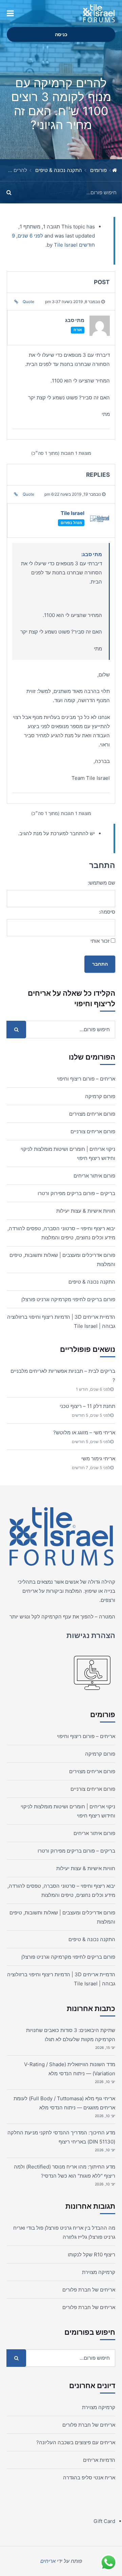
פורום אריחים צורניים (93, 1131)
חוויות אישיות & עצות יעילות (86, 1211)
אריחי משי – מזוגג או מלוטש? (84, 1432)
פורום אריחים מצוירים (92, 1114)
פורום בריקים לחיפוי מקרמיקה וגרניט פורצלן (68, 1299)
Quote (28, 302)
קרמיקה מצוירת (99, 2272)
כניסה (61, 34)
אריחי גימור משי (98, 1458)
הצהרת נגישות (91, 1635)
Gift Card (104, 2521)
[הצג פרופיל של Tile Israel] (100, 521)
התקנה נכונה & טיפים (59, 170)
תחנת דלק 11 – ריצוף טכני (87, 1406)
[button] (10, 14)
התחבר (100, 964)
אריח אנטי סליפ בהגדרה (89, 2478)
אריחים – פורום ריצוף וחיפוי (86, 1079)
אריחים (30, 1591)
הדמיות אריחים (99, 2460)
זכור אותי (100, 941)
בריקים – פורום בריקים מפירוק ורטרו (76, 1193)
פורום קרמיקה (100, 1096)
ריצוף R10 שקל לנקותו (91, 2255)
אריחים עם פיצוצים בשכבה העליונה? (76, 2442)
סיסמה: (107, 912)
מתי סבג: (92, 554)
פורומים (98, 170)
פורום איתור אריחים (94, 1176)
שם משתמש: (101, 883)
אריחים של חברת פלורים (89, 2290)
